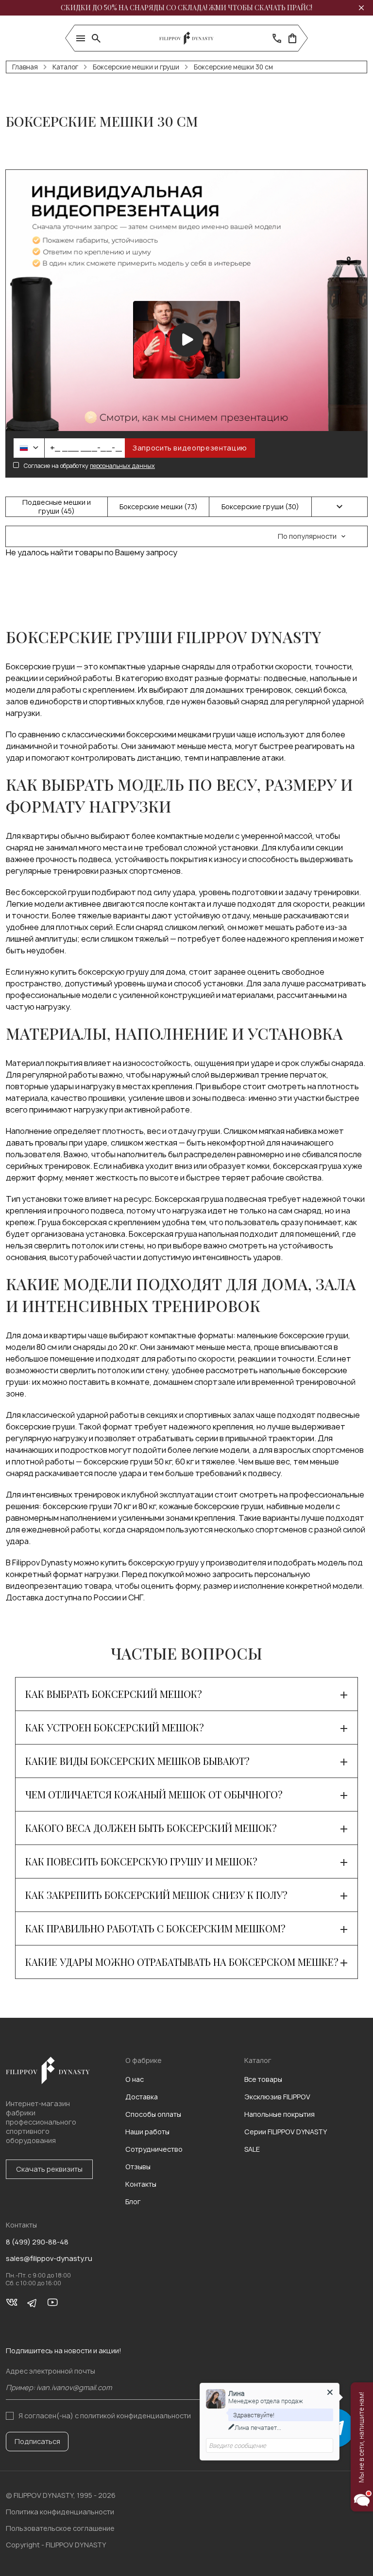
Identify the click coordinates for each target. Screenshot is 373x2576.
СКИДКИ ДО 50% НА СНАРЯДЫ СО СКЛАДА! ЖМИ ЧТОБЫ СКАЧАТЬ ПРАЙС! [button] (186, 8)
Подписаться (37, 2441)
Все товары (263, 2079)
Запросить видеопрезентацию (190, 448)
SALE (252, 2149)
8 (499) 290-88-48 (37, 2242)
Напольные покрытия (280, 2114)
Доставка (142, 2097)
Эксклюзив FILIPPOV (277, 2097)
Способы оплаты (153, 2114)
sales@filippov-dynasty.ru (49, 2259)
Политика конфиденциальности (60, 2512)
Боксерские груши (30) (260, 507)
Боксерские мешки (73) (159, 507)
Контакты (141, 2184)
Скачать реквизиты (49, 2169)
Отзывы (138, 2167)
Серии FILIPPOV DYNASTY (286, 2132)
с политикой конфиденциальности (133, 2416)
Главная (25, 67)
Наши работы (147, 2132)
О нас (135, 2079)
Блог (133, 2202)
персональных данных (122, 466)
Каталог (65, 67)
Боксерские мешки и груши (136, 67)
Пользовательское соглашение (60, 2528)
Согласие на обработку (89, 466)
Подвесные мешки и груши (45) (57, 507)
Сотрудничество (154, 2149)
